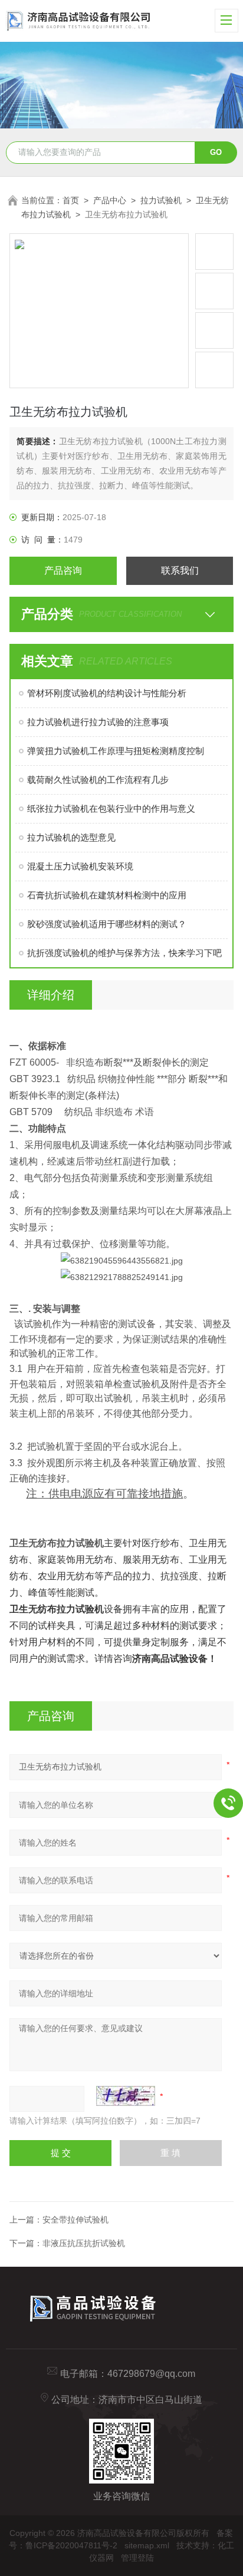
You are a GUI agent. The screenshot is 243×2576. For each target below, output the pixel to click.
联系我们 (180, 571)
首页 (71, 200)
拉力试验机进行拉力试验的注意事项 (98, 722)
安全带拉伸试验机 (75, 2220)
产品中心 (110, 200)
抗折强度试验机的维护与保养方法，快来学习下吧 (124, 953)
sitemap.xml (147, 2545)
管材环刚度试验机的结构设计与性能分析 (107, 693)
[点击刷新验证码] (126, 2096)
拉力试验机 (161, 200)
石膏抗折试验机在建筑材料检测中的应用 (107, 895)
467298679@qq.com (151, 2374)
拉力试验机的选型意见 (71, 837)
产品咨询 (63, 571)
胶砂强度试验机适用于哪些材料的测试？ (107, 924)
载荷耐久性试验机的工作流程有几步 (98, 780)
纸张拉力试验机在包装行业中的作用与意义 (111, 808)
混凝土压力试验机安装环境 (80, 866)
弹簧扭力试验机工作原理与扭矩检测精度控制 (116, 751)
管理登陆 (137, 2558)
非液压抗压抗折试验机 (84, 2243)
